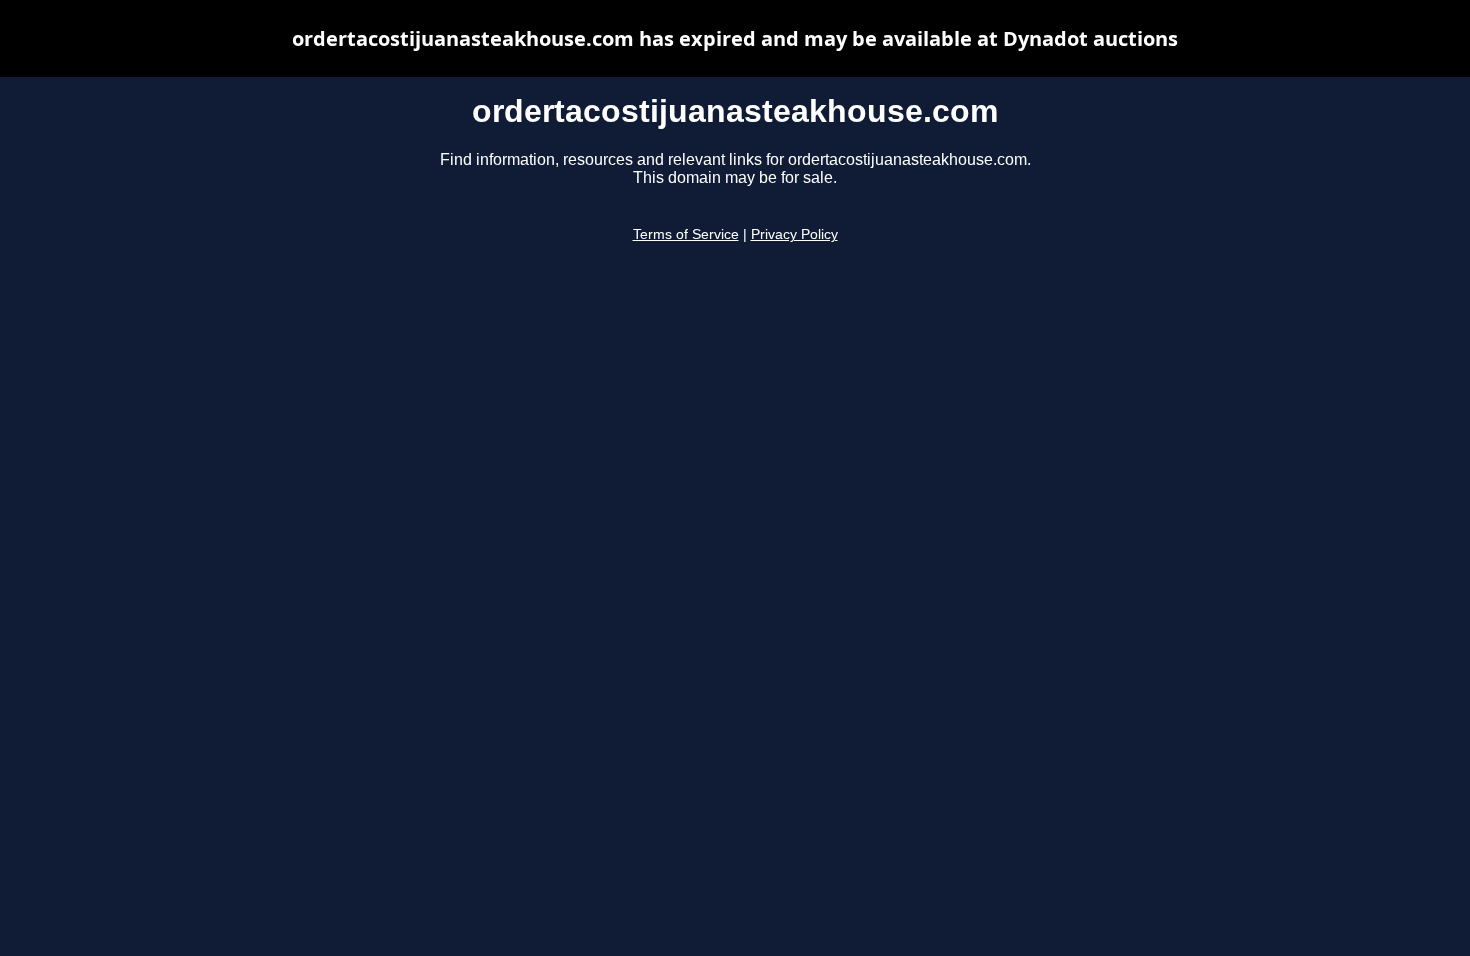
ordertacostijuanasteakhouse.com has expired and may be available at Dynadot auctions (735, 38)
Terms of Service (686, 234)
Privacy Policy (794, 234)
